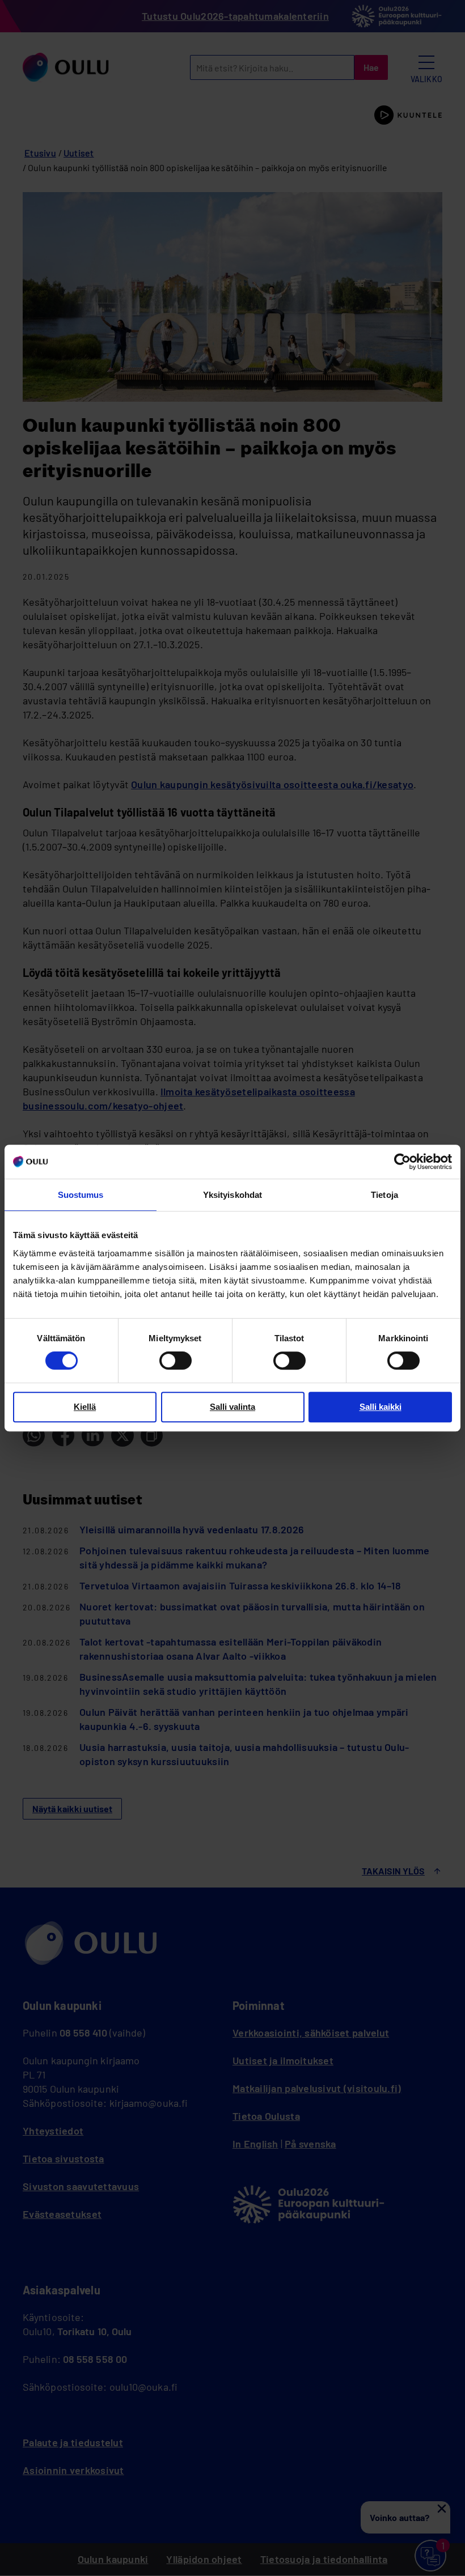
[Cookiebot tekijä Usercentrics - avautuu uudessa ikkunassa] (402, 1162)
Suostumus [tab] (81, 1195)
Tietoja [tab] (384, 1195)
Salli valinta (232, 1407)
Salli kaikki (381, 1407)
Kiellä (85, 1407)
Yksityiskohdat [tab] (232, 1195)
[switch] (176, 1361)
